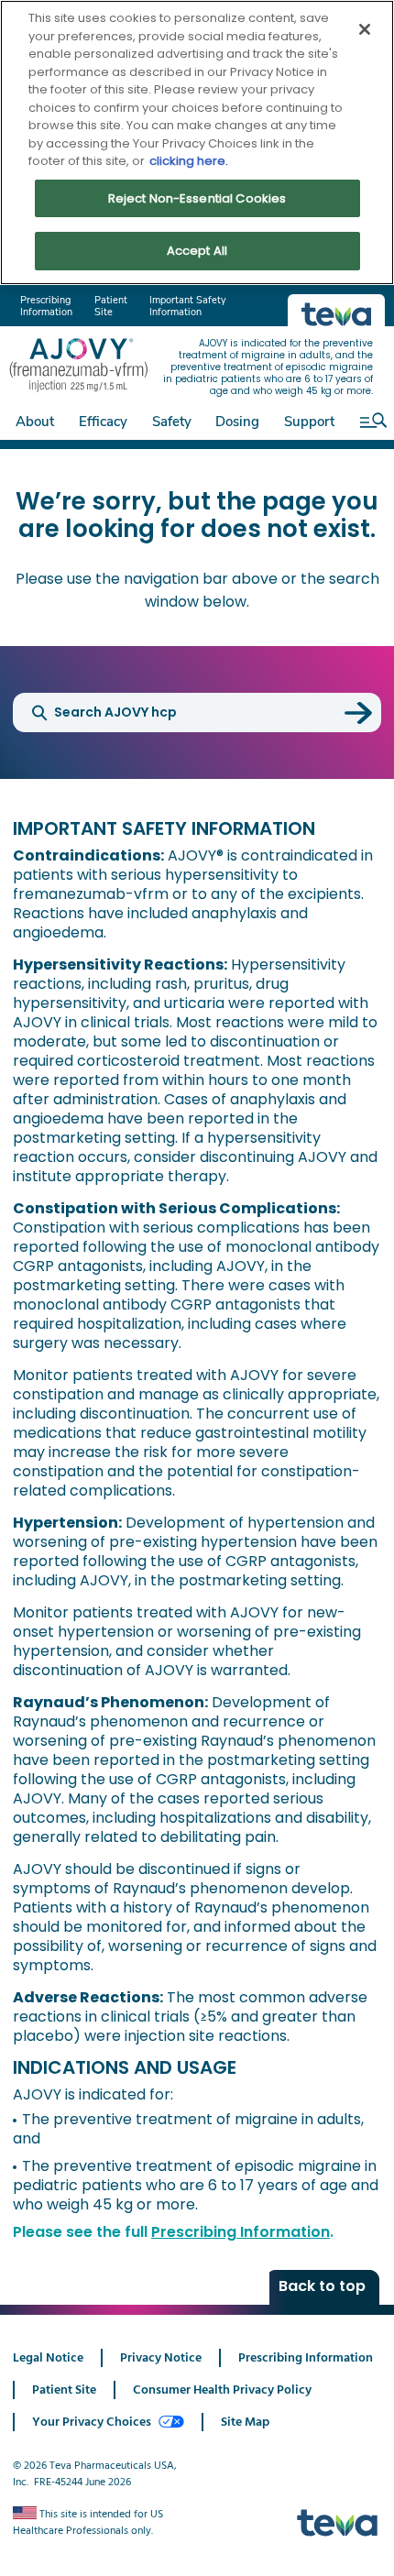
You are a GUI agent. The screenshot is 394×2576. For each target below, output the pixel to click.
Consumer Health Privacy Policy (222, 2390)
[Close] (365, 29)
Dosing (237, 422)
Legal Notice (48, 2358)
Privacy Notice (161, 2358)
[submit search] (358, 713)
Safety (172, 422)
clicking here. (189, 161)
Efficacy (103, 422)
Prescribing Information (46, 306)
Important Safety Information (188, 306)
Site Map (245, 2422)
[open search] (369, 420)
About (35, 422)
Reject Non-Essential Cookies (197, 198)
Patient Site (111, 306)
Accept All (197, 251)
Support (309, 422)
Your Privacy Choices (92, 2422)
